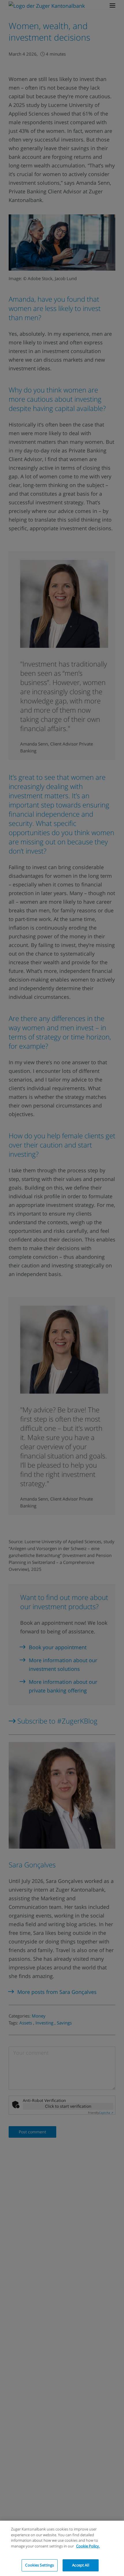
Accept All (80, 2565)
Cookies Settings (40, 2565)
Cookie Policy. (88, 2546)
